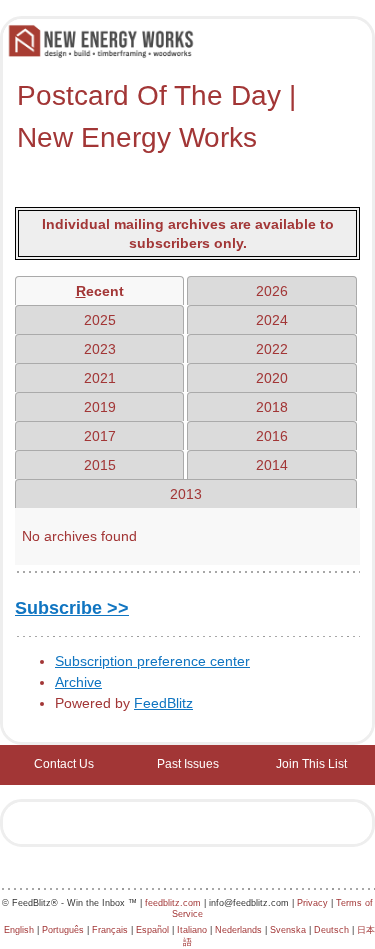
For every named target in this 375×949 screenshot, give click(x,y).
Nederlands (238, 930)
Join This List (311, 764)
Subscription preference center (152, 661)
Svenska (288, 930)
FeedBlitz (163, 703)
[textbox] (187, 117)
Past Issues (188, 764)
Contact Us (64, 764)
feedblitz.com (173, 903)
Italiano (192, 930)
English (19, 930)
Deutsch (331, 930)
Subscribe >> (72, 608)
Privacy (312, 903)
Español (152, 930)
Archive (78, 682)
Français (110, 930)
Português (63, 930)
